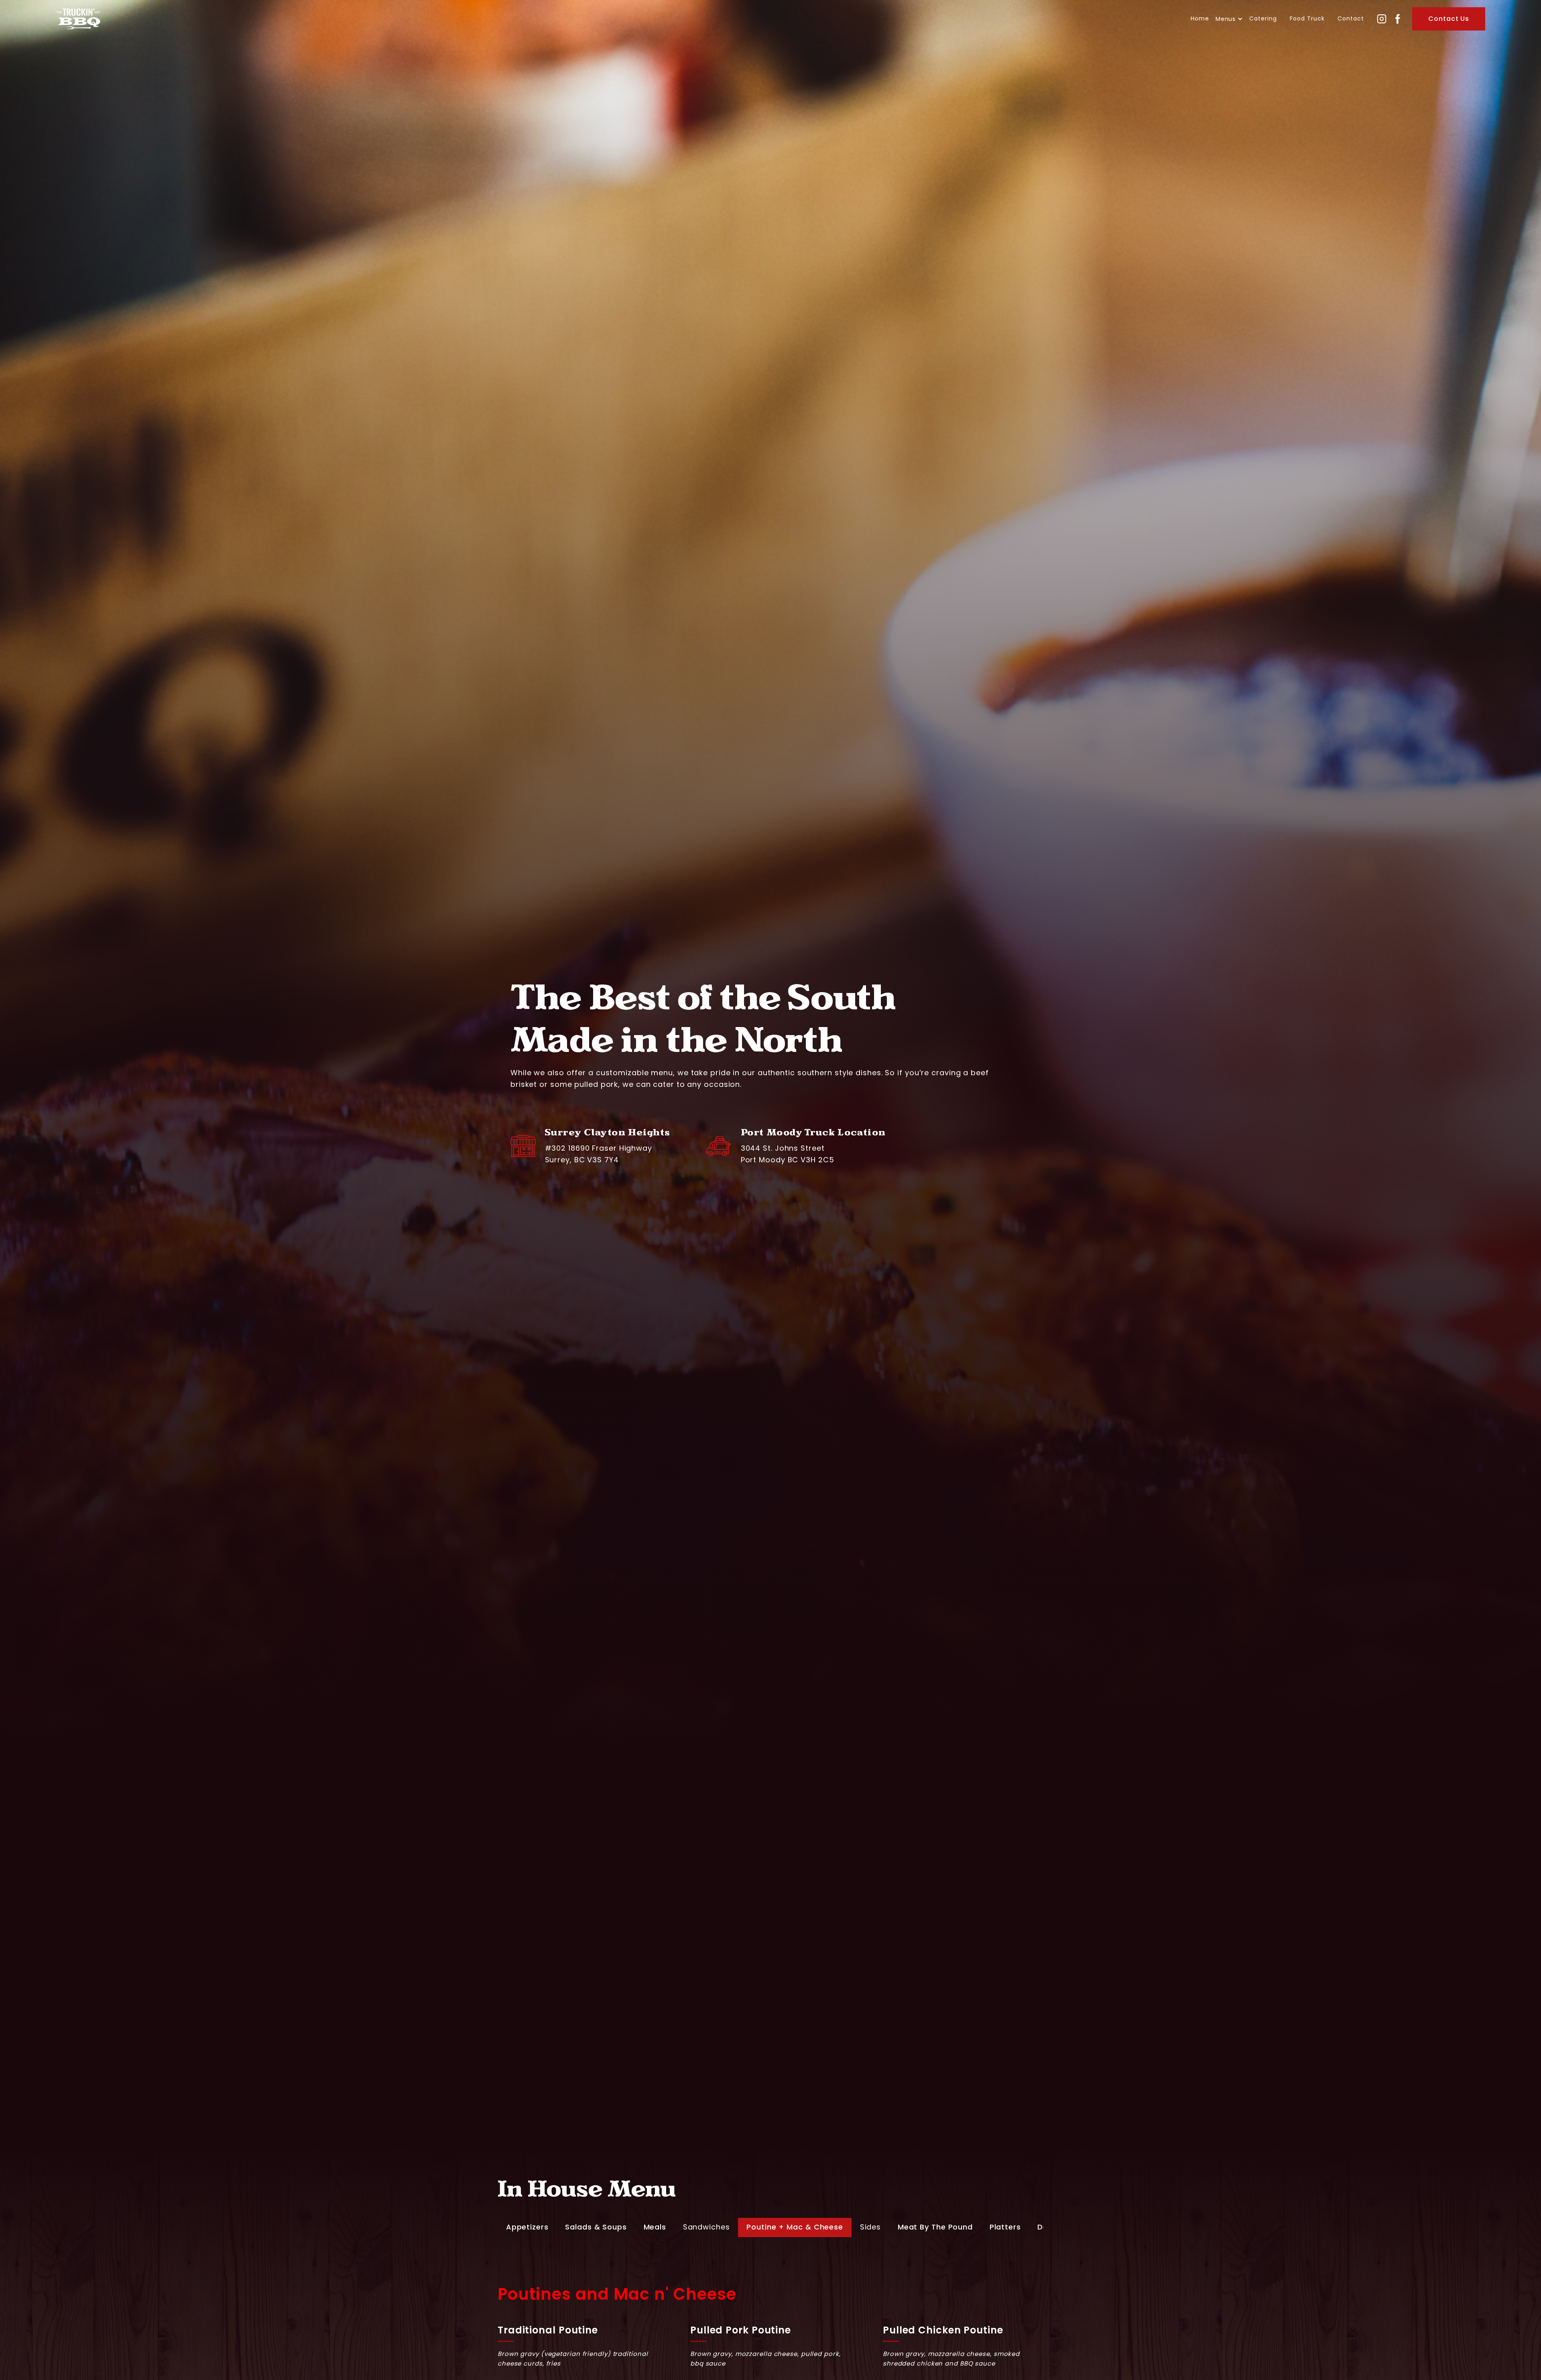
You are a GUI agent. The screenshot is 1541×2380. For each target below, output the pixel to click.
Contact (1351, 18)
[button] (1229, 19)
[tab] (527, 2227)
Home (1200, 18)
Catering (1263, 18)
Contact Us (1449, 19)
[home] (78, 19)
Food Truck (1307, 18)
